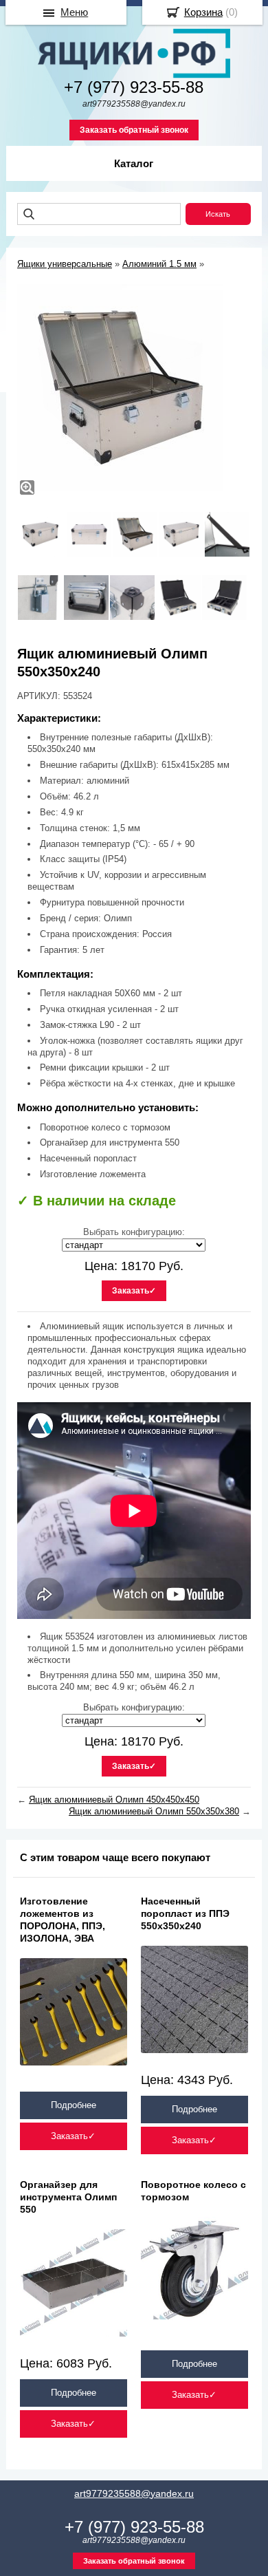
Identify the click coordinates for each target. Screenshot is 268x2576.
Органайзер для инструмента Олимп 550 (68, 2197)
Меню (74, 12)
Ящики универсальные (65, 264)
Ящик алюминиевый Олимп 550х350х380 (154, 1811)
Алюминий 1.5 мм (159, 264)
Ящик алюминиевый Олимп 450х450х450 (114, 1800)
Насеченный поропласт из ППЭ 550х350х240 (185, 1913)
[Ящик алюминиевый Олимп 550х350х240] (120, 387)
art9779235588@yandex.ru (134, 2493)
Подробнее (74, 2105)
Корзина (203, 12)
